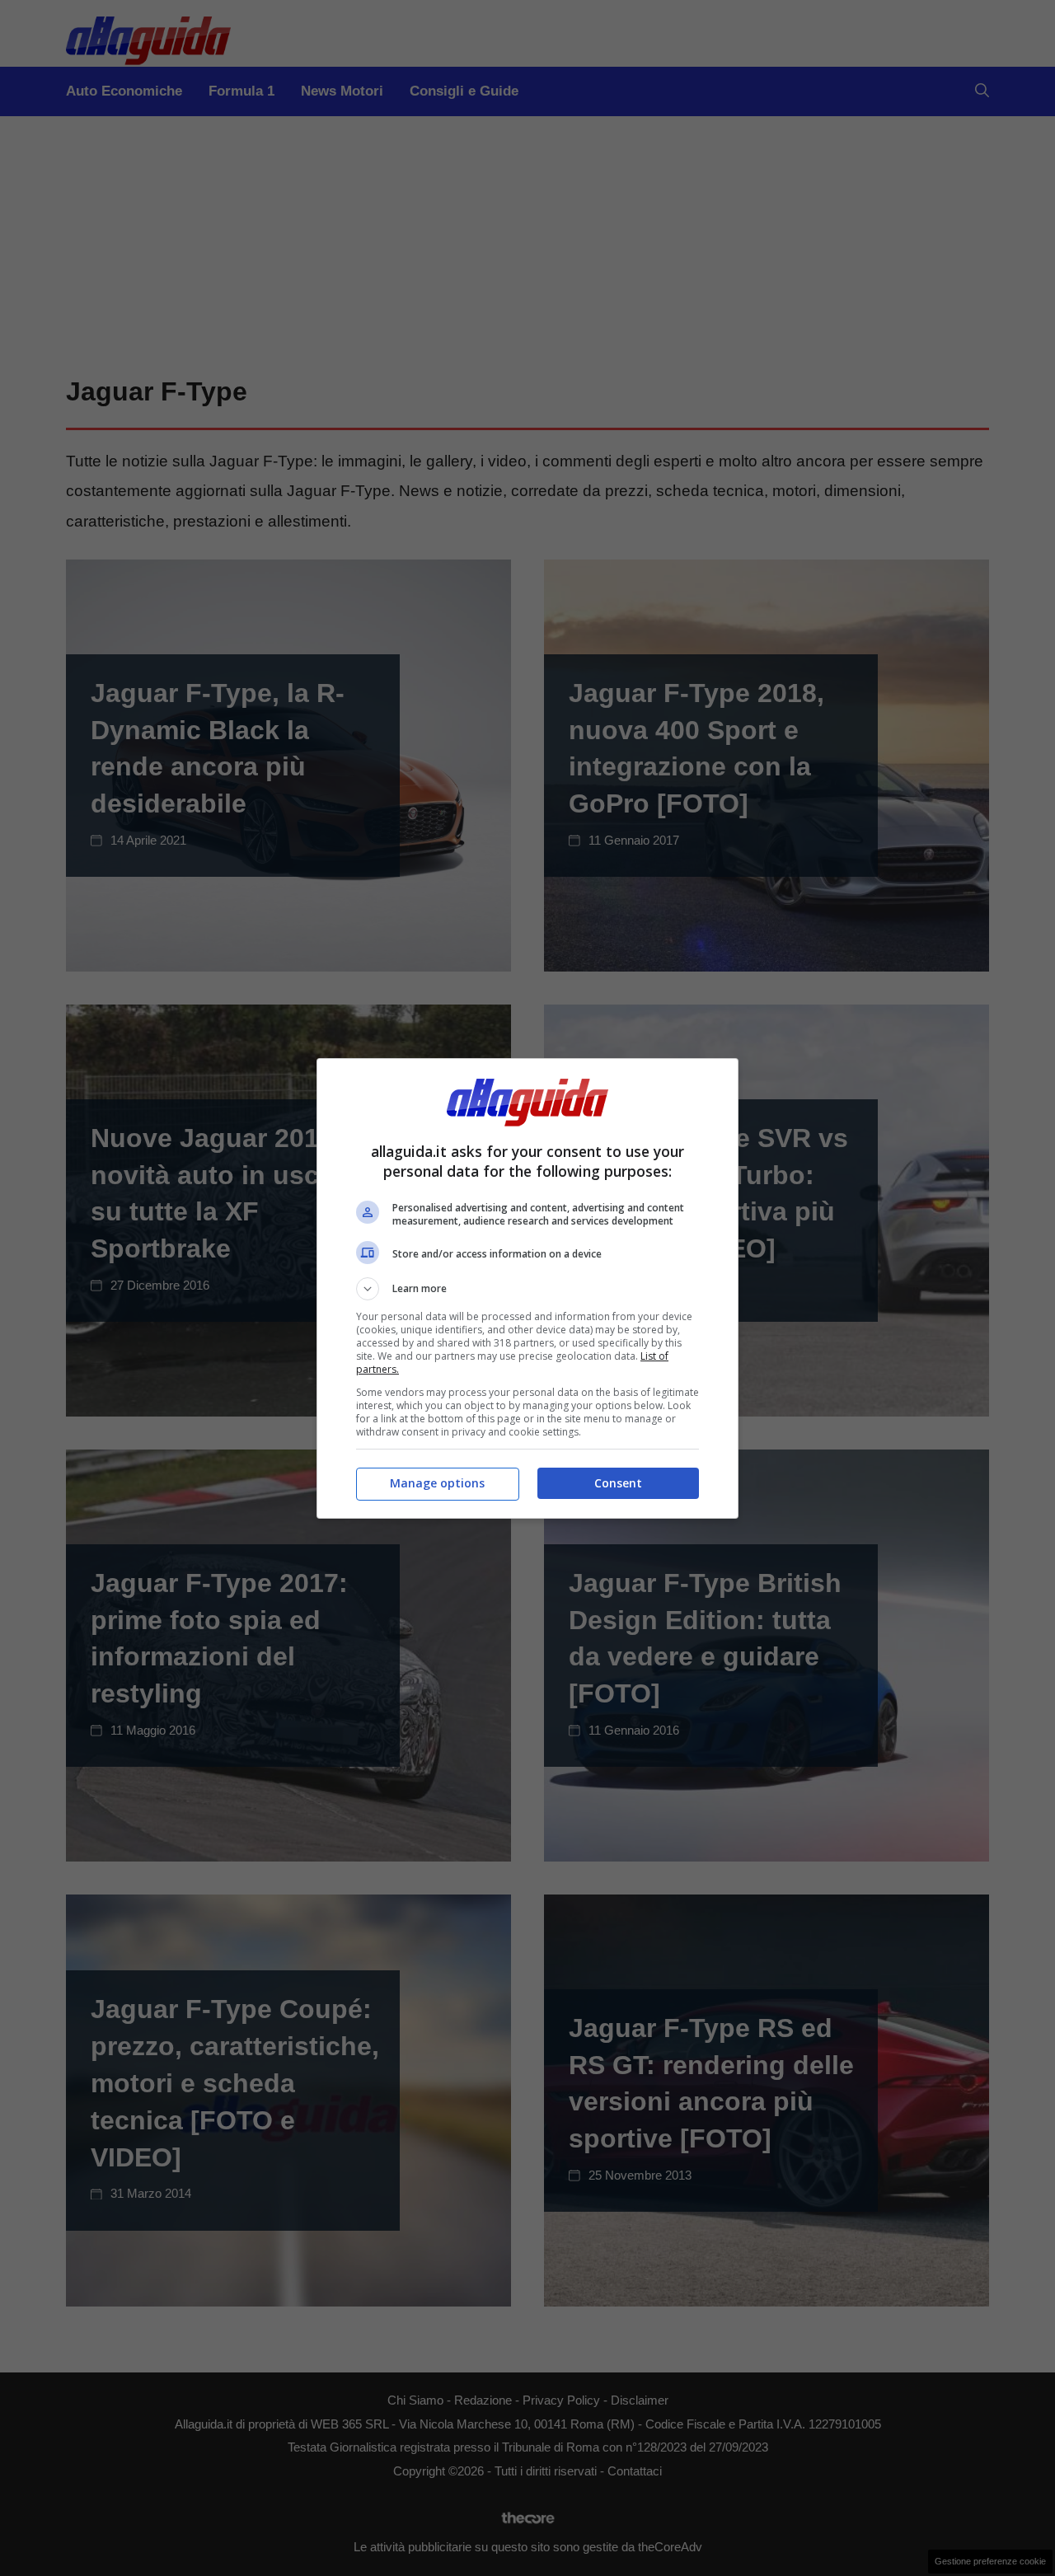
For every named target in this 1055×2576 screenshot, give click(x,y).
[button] (527, 1289)
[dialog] (527, 1288)
